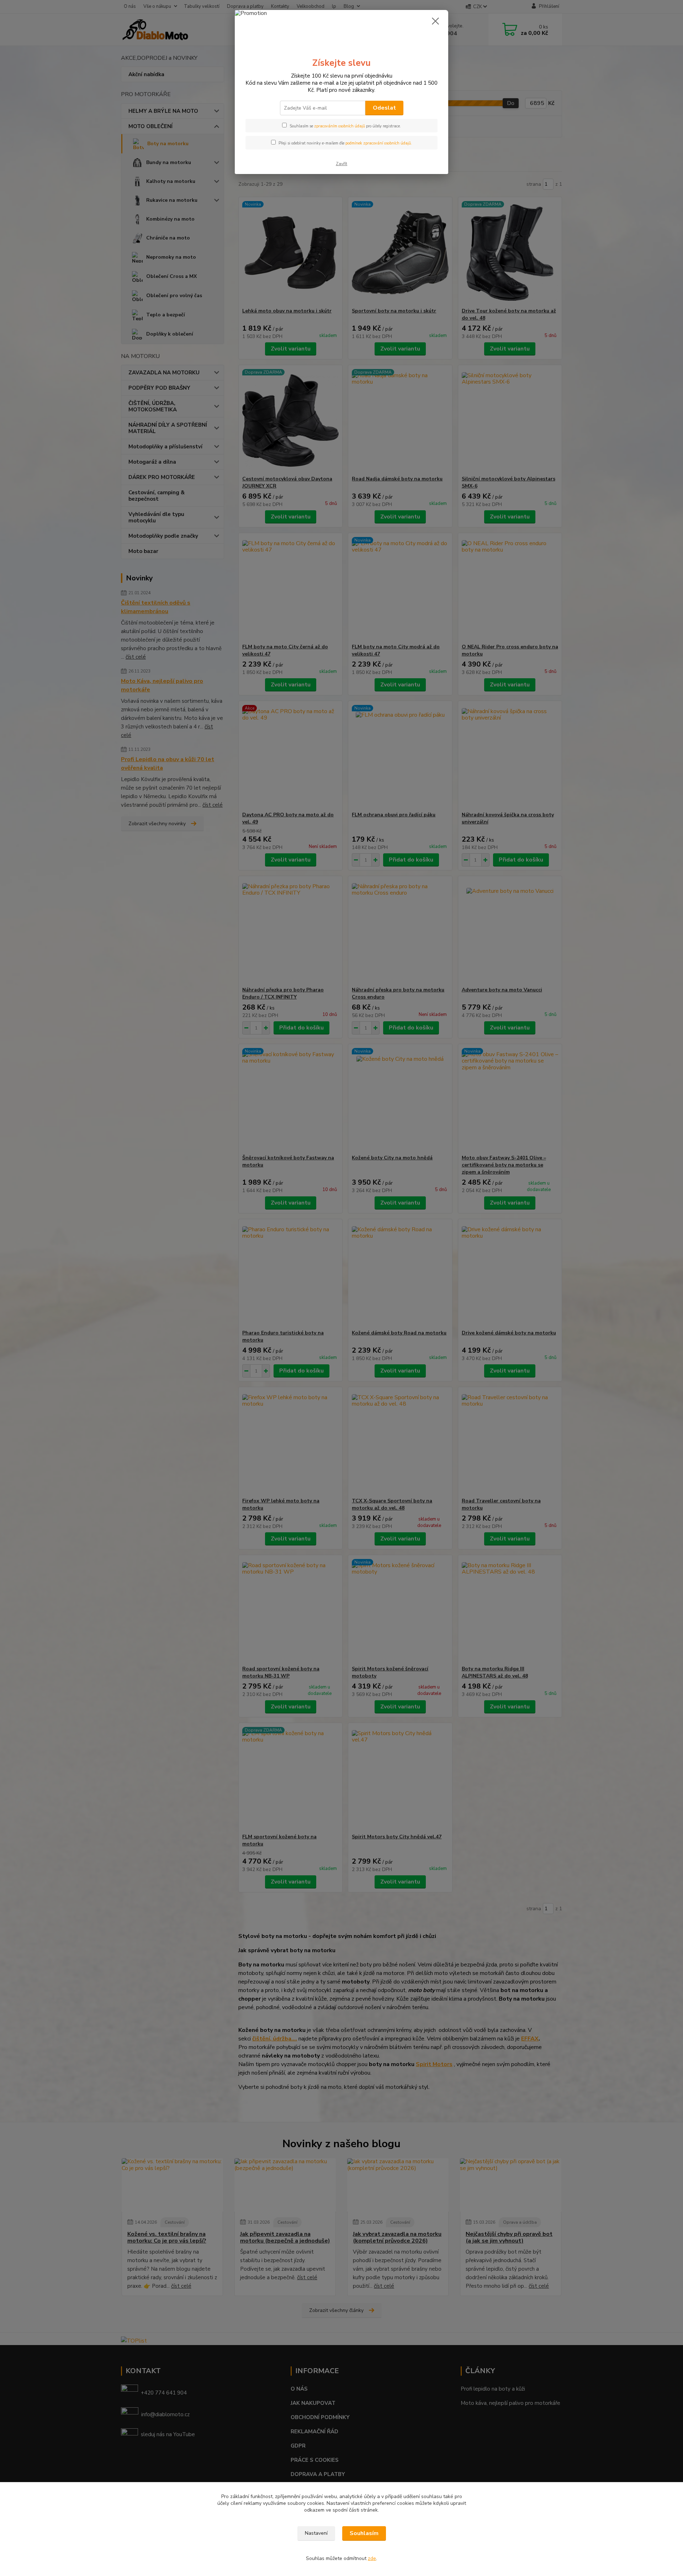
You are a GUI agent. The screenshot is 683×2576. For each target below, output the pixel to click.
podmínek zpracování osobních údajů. (379, 143)
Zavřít (341, 164)
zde (372, 2558)
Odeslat (384, 108)
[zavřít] (435, 21)
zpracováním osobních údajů (340, 126)
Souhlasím (364, 2533)
